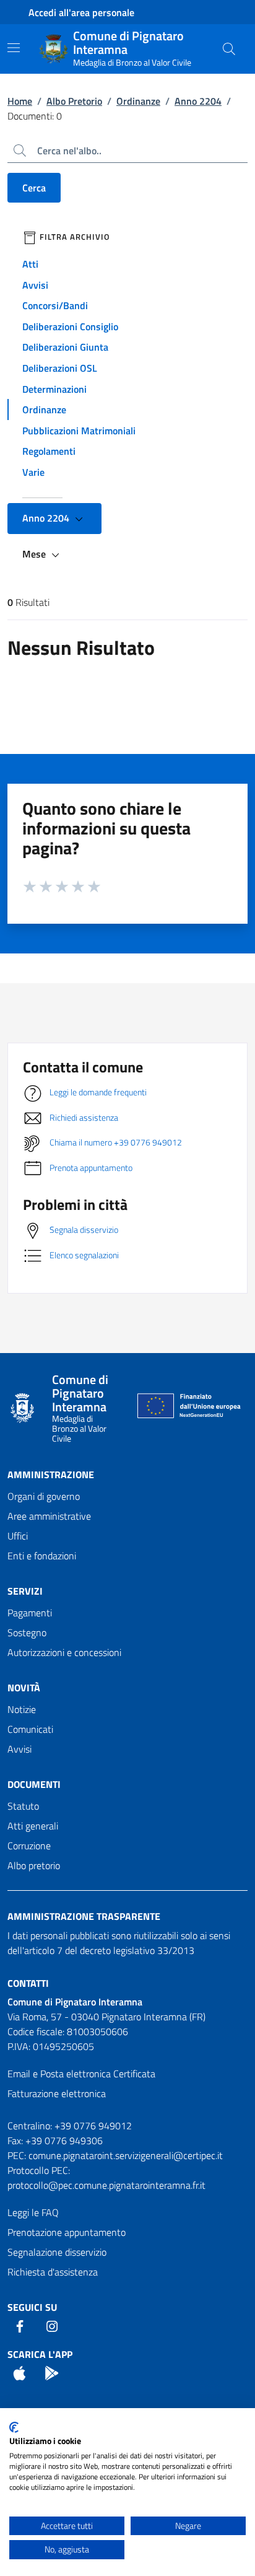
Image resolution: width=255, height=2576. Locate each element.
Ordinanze (138, 101)
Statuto (23, 1806)
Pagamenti (30, 1613)
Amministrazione (51, 1474)
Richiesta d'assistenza (53, 2272)
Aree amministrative (49, 1516)
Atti (30, 264)
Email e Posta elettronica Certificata (81, 2074)
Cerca (34, 188)
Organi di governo (44, 1496)
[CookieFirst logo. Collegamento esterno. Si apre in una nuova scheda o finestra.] (14, 2427)
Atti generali (33, 1826)
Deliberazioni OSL (60, 368)
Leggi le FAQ (33, 2212)
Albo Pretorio (74, 101)
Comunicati (30, 1729)
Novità (24, 1688)
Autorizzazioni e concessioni (64, 1652)
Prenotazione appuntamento (67, 2232)
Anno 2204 (198, 101)
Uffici (18, 1536)
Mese (35, 554)
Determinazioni (54, 389)
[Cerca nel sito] (229, 49)
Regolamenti (49, 451)
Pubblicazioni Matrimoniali (79, 431)
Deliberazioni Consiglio (70, 326)
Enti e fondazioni (42, 1556)
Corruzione (29, 1846)
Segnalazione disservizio (57, 2252)
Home (20, 101)
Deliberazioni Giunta (65, 347)
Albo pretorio (34, 1865)
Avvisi (35, 285)
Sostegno (27, 1632)
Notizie (22, 1709)
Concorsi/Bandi (55, 305)
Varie (33, 472)
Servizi (25, 1591)
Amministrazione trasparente (84, 1916)
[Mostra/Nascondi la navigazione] (14, 48)
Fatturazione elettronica (57, 2093)
